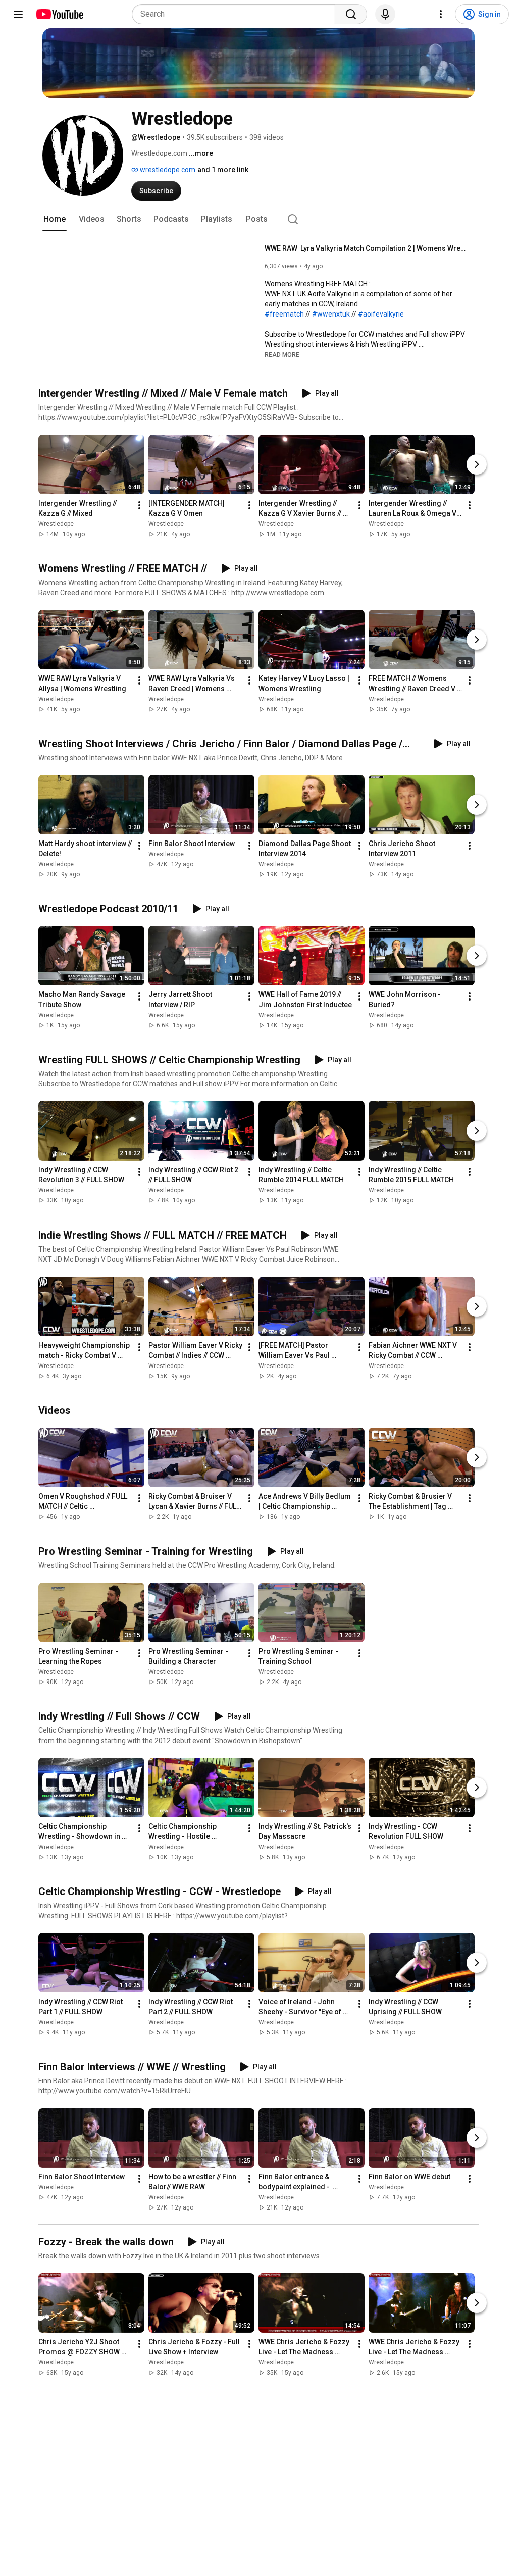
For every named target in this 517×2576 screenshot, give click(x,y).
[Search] (351, 14)
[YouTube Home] (59, 14)
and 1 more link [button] (223, 170)
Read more (282, 355)
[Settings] (441, 14)
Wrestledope (56, 524)
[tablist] (258, 219)
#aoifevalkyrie (381, 314)
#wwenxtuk (331, 314)
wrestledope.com (167, 170)
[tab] (55, 219)
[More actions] (139, 505)
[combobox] (237, 14)
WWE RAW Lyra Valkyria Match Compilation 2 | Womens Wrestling (366, 248)
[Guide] (18, 14)
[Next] (477, 464)
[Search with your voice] (385, 14)
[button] (282, 354)
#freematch (284, 314)
